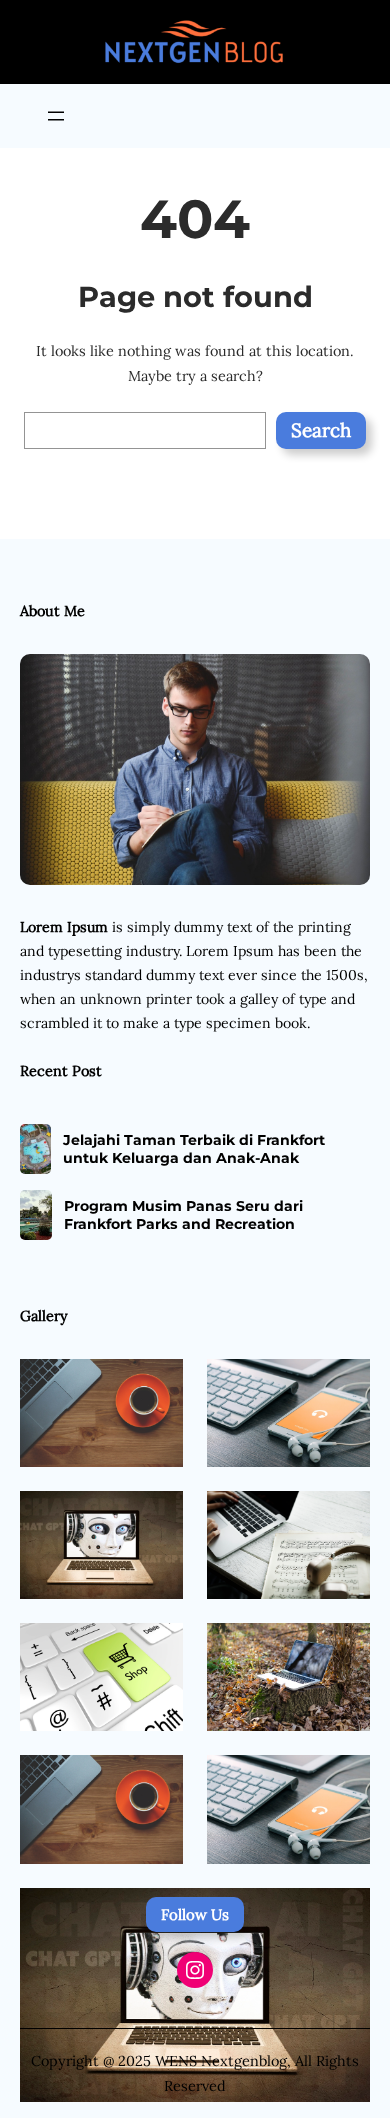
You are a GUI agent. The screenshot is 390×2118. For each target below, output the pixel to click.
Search (321, 430)
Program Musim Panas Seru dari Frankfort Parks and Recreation (183, 1215)
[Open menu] (56, 116)
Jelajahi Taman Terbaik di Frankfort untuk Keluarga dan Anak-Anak (194, 1149)
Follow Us (195, 1914)
